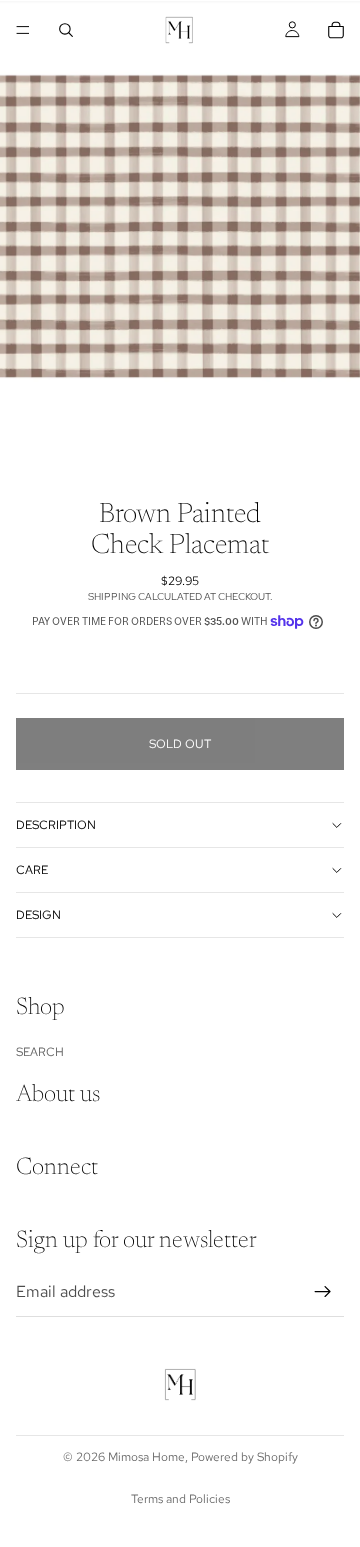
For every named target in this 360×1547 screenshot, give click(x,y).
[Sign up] (323, 1291)
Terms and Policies (180, 1499)
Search (40, 1051)
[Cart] (336, 30)
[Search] (66, 30)
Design (38, 915)
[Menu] (23, 30)
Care (32, 870)
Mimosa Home (146, 1457)
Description (56, 825)
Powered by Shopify (244, 1457)
